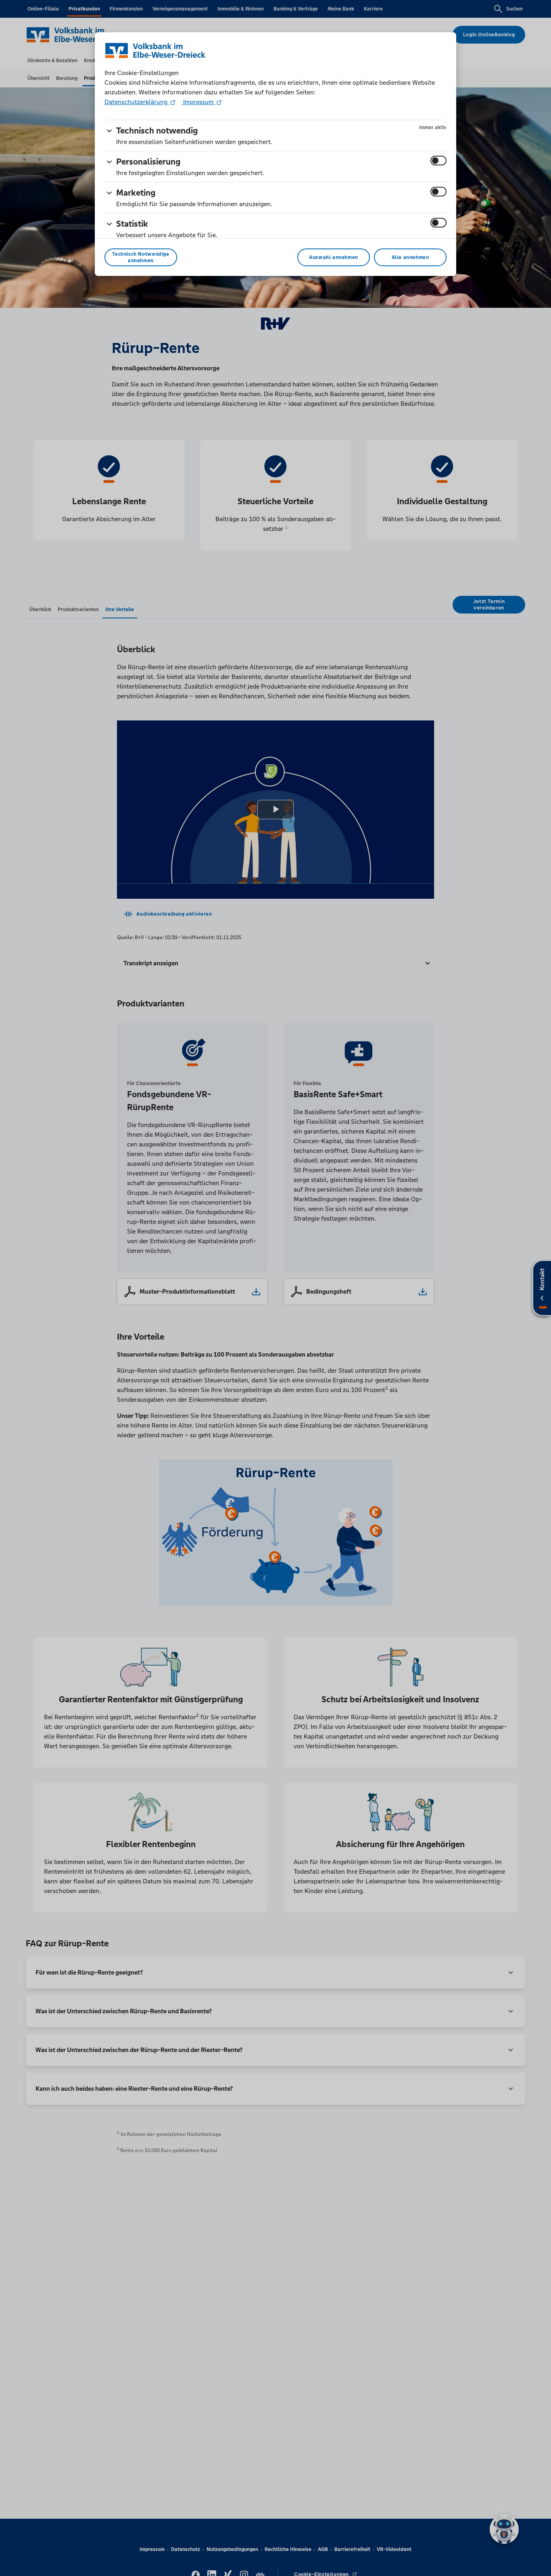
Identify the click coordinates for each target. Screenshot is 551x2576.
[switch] (438, 161)
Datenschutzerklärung (137, 102)
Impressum (198, 102)
